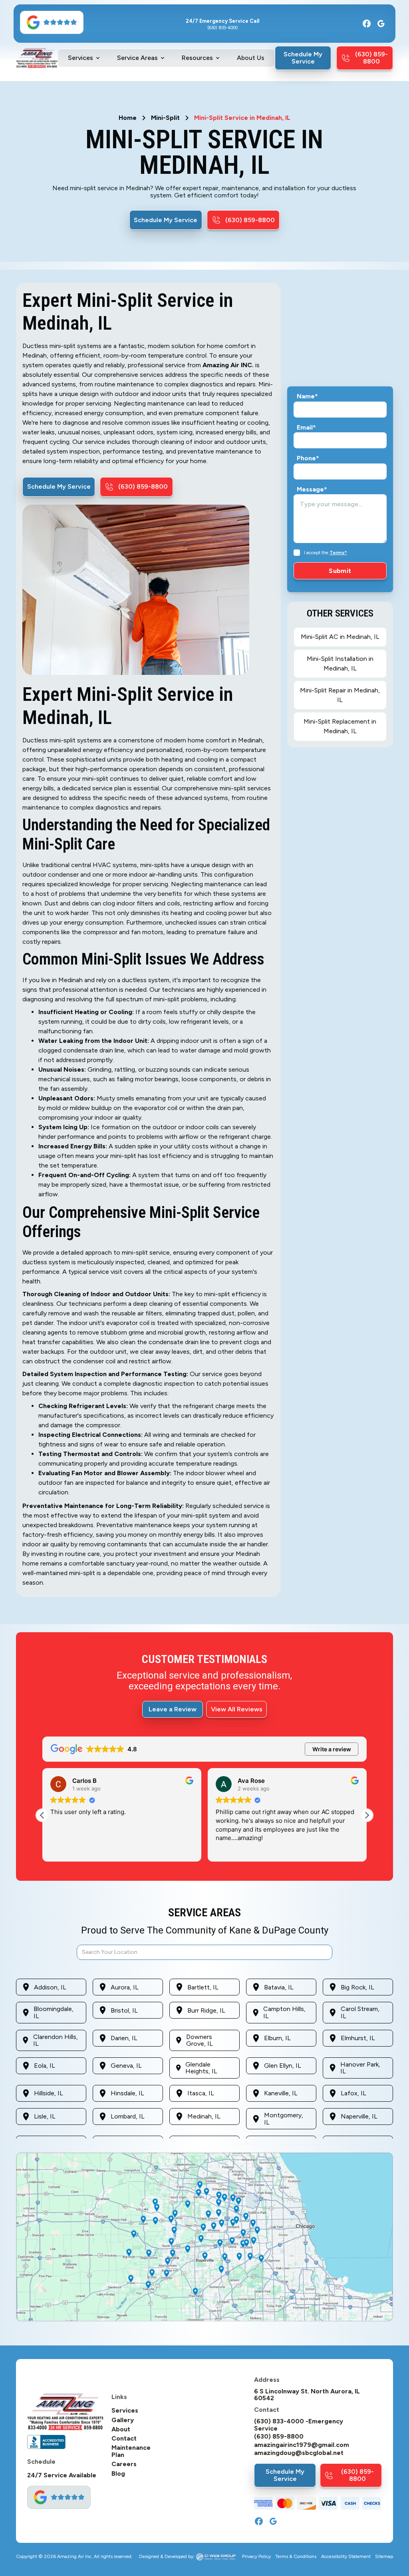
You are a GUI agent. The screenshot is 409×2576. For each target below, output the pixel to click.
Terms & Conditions (296, 2557)
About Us (251, 58)
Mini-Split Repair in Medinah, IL (340, 695)
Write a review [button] (332, 1749)
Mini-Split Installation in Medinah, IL (340, 663)
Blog (118, 2474)
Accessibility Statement (346, 2557)
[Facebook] (367, 24)
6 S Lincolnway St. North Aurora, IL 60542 (307, 2395)
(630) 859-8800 (279, 2437)
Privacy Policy (256, 2557)
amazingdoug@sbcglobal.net (299, 2453)
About (121, 2429)
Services (125, 2411)
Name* (307, 396)
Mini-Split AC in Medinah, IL (340, 637)
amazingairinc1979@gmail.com (302, 2445)
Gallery (123, 2420)
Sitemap (384, 2557)
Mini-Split (165, 118)
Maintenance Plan (131, 2451)
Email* (306, 428)
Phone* (308, 458)
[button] (84, 58)
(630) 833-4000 (222, 28)
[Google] (381, 24)
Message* (312, 489)
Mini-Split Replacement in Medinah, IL (340, 726)
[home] (37, 58)
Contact (124, 2439)
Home (128, 118)
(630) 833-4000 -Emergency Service (299, 2425)
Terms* (338, 553)
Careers (124, 2464)
